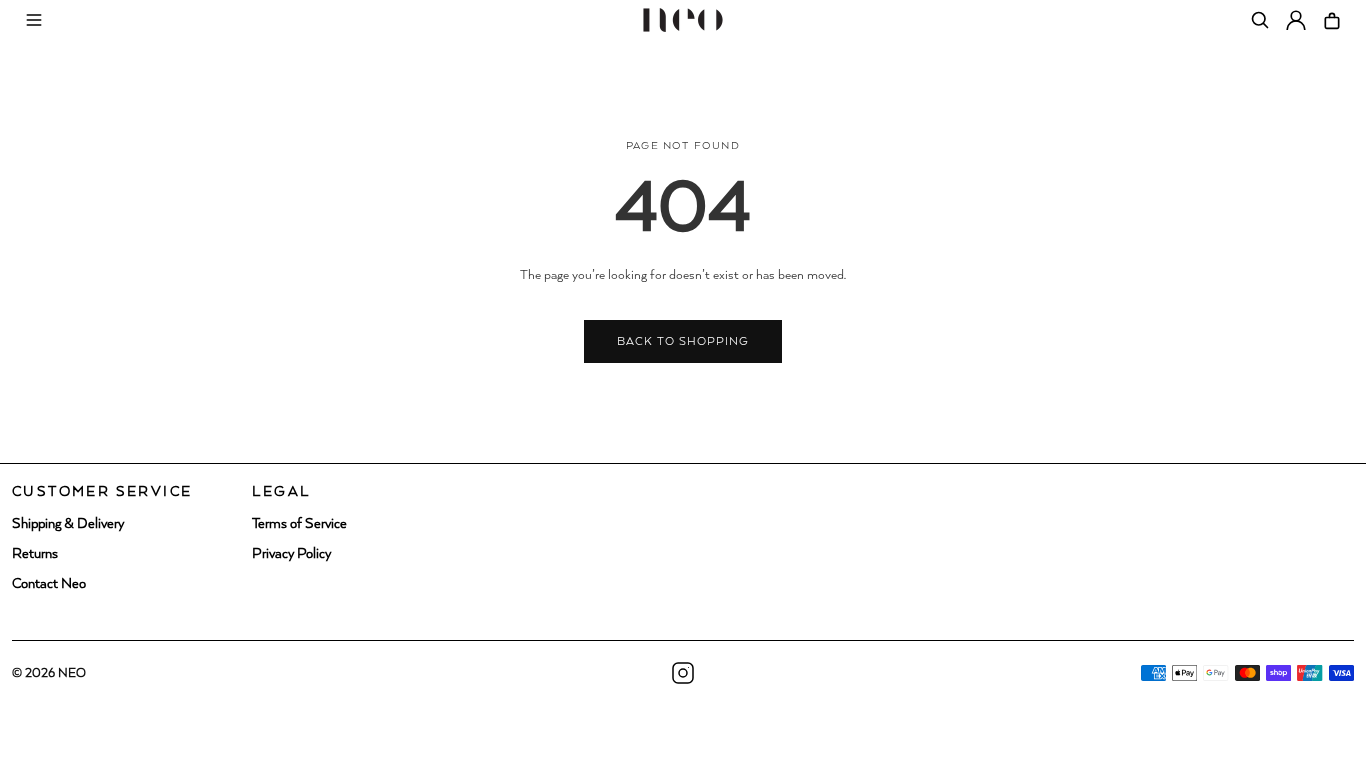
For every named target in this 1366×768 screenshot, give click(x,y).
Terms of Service (299, 524)
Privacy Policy (291, 554)
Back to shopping (683, 341)
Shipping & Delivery (68, 524)
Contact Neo (49, 584)
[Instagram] (683, 673)
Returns (35, 554)
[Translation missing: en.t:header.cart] (1332, 20)
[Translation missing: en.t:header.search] (1260, 20)
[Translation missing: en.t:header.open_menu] (34, 20)
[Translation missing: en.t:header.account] (1296, 20)
